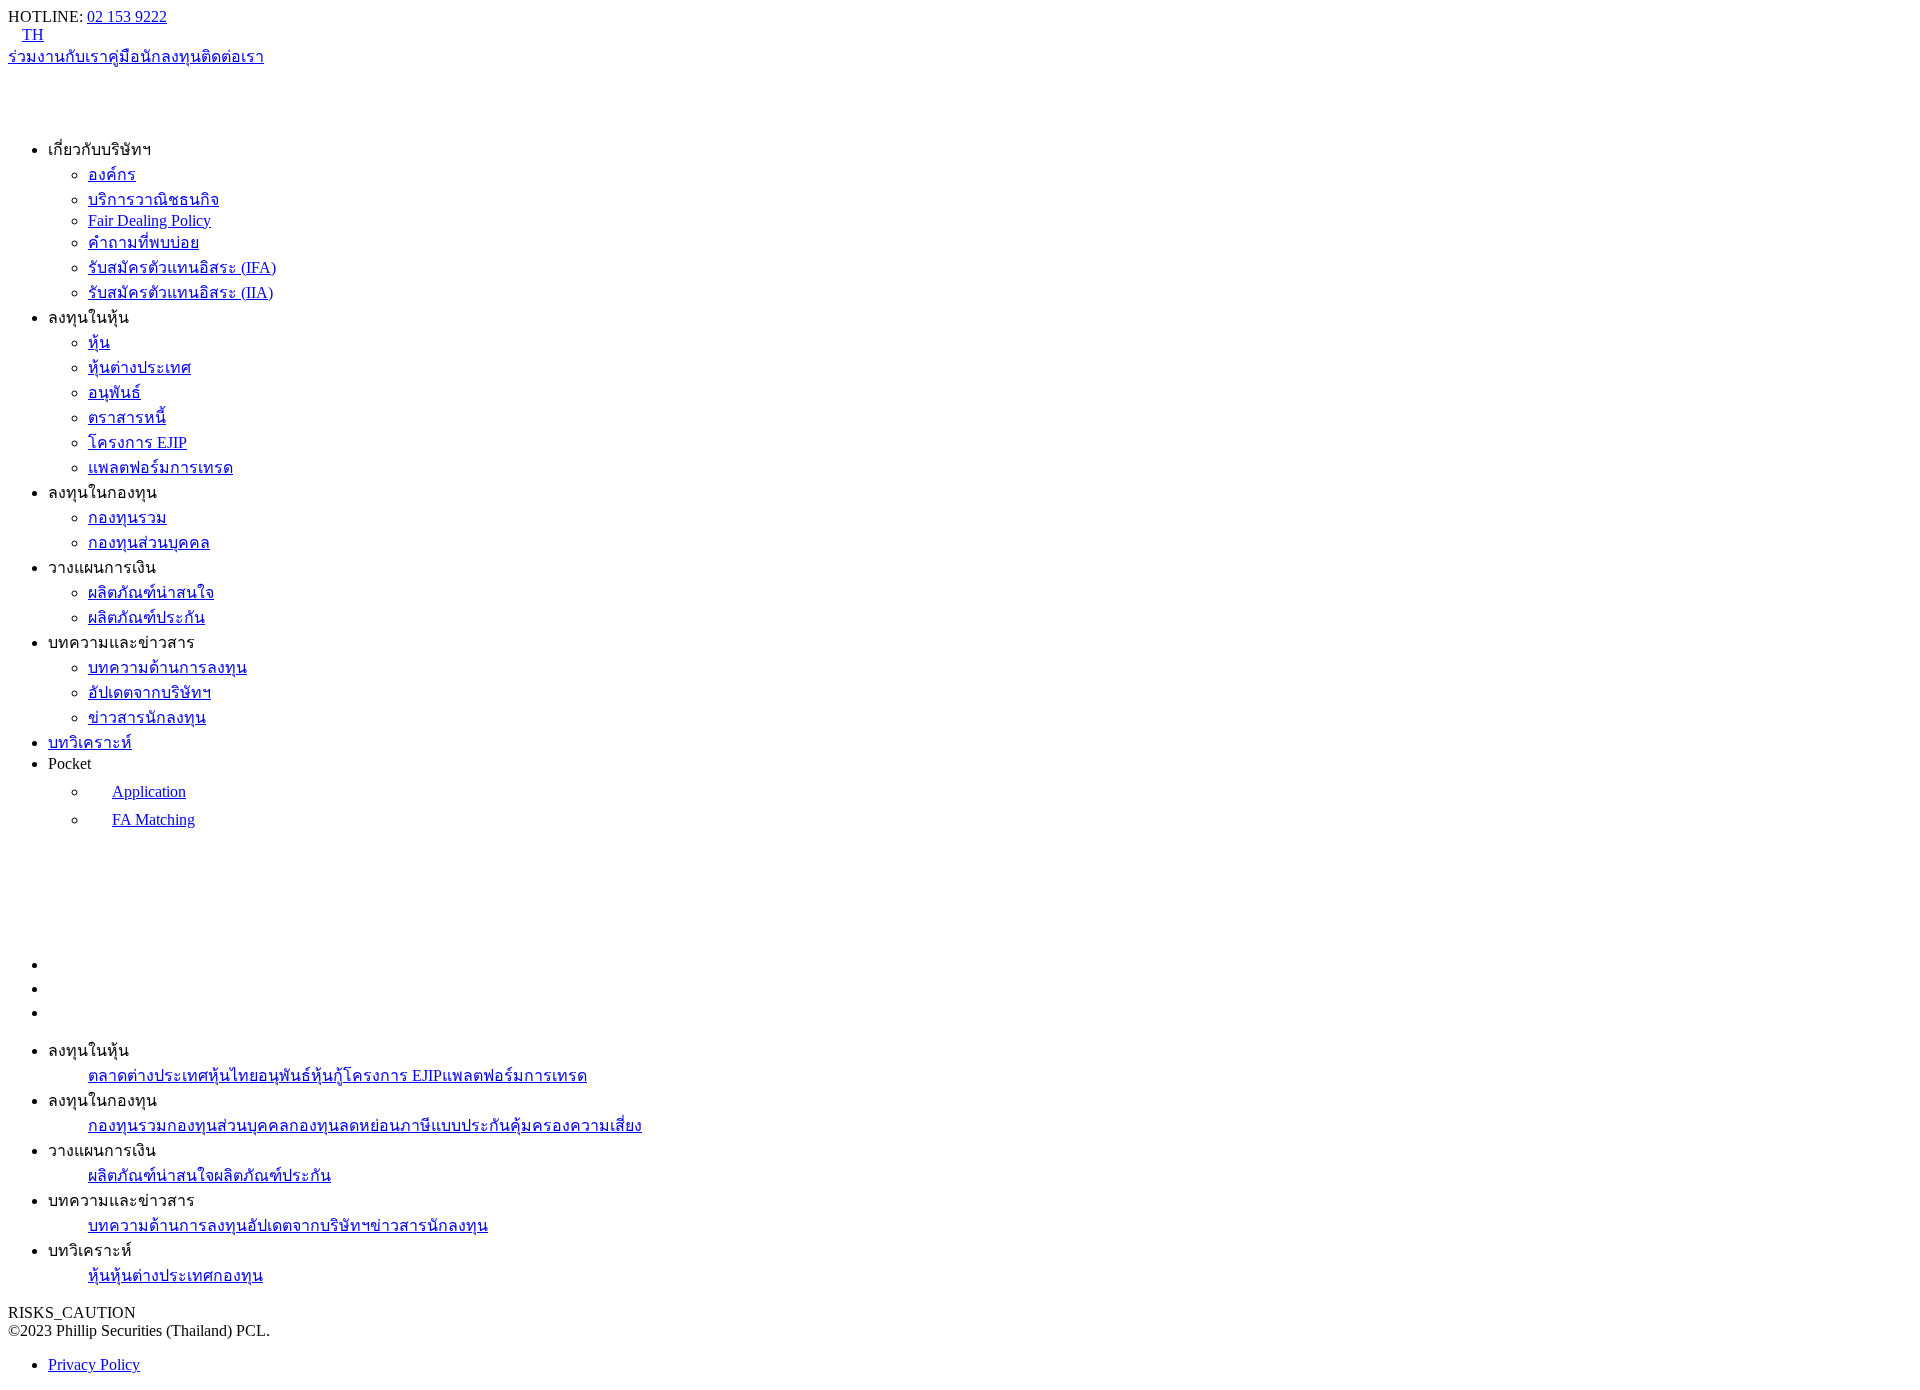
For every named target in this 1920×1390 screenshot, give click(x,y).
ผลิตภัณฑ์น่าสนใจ (151, 592)
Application (149, 791)
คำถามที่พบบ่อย (143, 242)
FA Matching (153, 819)
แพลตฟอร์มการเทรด (160, 467)
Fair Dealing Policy (149, 220)
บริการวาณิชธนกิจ (153, 199)
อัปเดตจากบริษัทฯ (149, 692)
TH (33, 34)
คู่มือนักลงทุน (154, 56)
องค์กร (112, 174)
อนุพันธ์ (114, 392)
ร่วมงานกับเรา (58, 56)
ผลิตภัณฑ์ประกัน (146, 617)
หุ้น (99, 342)
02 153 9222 (127, 16)
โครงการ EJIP (137, 442)
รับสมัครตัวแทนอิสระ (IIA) (180, 292)
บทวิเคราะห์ (90, 742)
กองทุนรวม (127, 517)
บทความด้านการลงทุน (167, 667)
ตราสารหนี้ (127, 417)
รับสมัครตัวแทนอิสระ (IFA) (182, 267)
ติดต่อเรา (232, 56)
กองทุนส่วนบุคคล (149, 542)
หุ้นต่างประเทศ (139, 367)
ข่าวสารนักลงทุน (147, 717)
